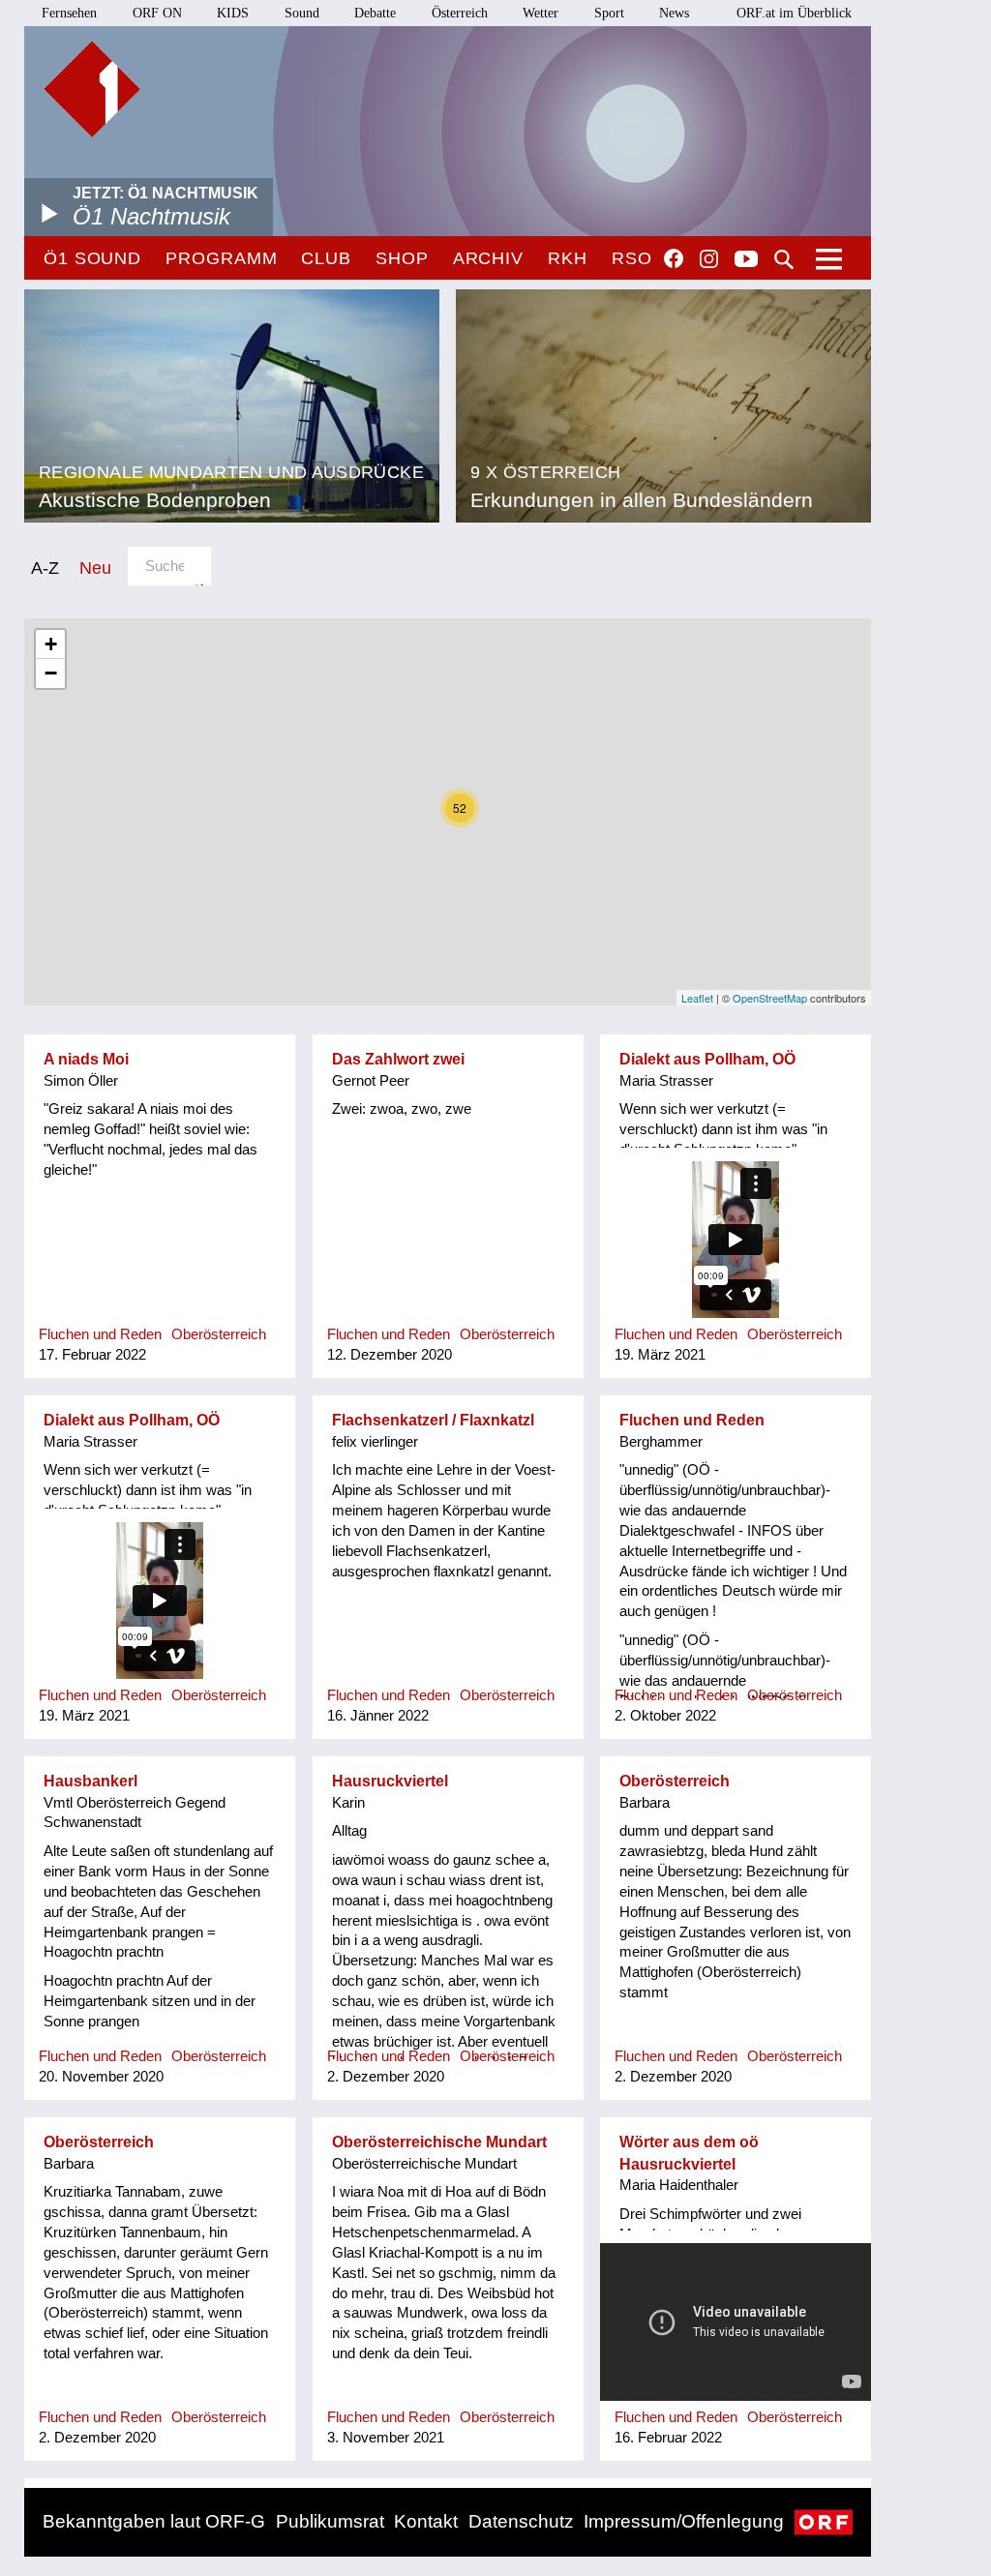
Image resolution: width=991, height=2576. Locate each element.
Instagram (709, 259)
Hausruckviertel (390, 1781)
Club (326, 258)
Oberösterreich (675, 1781)
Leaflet (697, 998)
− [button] (51, 673)
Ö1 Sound (92, 258)
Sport (609, 13)
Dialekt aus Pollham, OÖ (707, 1059)
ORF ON (157, 13)
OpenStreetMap (770, 998)
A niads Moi (86, 1059)
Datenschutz (521, 2521)
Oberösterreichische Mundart (439, 2142)
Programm (221, 258)
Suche (784, 259)
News (674, 13)
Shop (402, 258)
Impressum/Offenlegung (684, 2521)
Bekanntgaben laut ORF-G (154, 2521)
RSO (632, 258)
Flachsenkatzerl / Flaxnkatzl (433, 1420)
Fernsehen (69, 13)
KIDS (233, 13)
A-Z (45, 568)
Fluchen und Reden (692, 1420)
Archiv (488, 258)
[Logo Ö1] (92, 89)
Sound (302, 13)
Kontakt (426, 2521)
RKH (568, 258)
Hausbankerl (90, 1781)
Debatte (375, 13)
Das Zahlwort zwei (398, 1059)
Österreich (460, 13)
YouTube (746, 260)
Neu (95, 568)
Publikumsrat (330, 2521)
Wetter (541, 13)
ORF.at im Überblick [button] (794, 13)
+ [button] (51, 644)
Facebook (674, 258)
